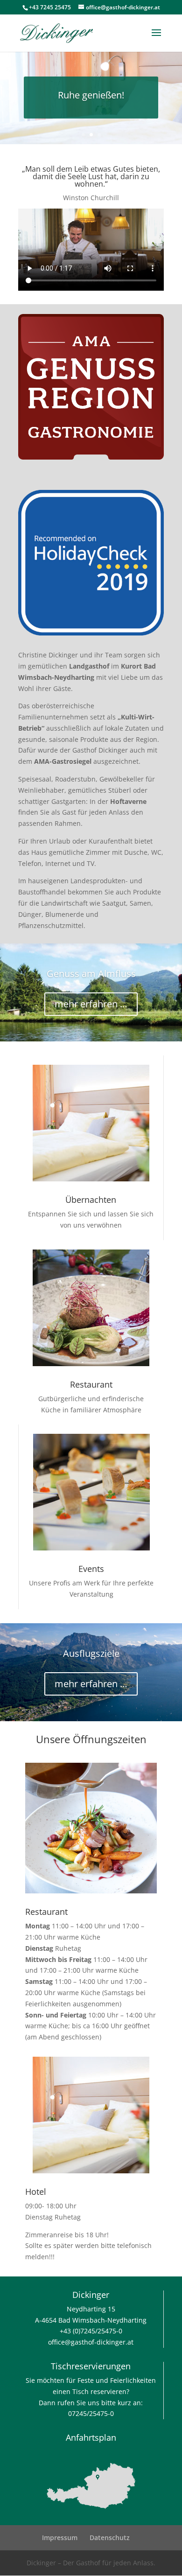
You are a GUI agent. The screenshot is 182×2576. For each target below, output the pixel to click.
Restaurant (91, 1384)
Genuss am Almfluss (91, 974)
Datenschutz (110, 2538)
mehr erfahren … (91, 1004)
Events (91, 1569)
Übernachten (91, 1200)
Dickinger (91, 2295)
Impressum (60, 2538)
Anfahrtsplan (91, 2437)
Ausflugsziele (91, 1653)
